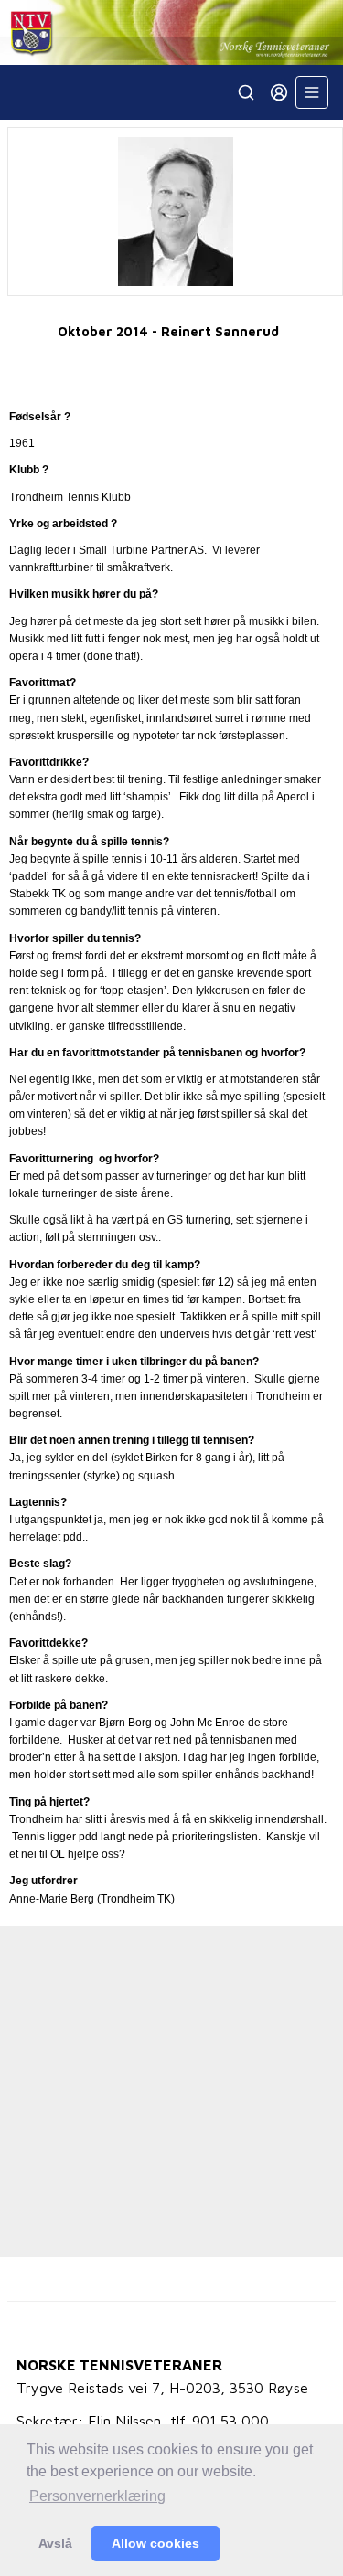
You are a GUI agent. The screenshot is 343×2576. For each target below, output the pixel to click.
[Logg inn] (279, 92)
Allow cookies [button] (155, 2543)
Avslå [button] (55, 2543)
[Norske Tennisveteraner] (171, 32)
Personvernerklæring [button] (97, 2496)
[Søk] (246, 92)
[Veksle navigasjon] (312, 92)
